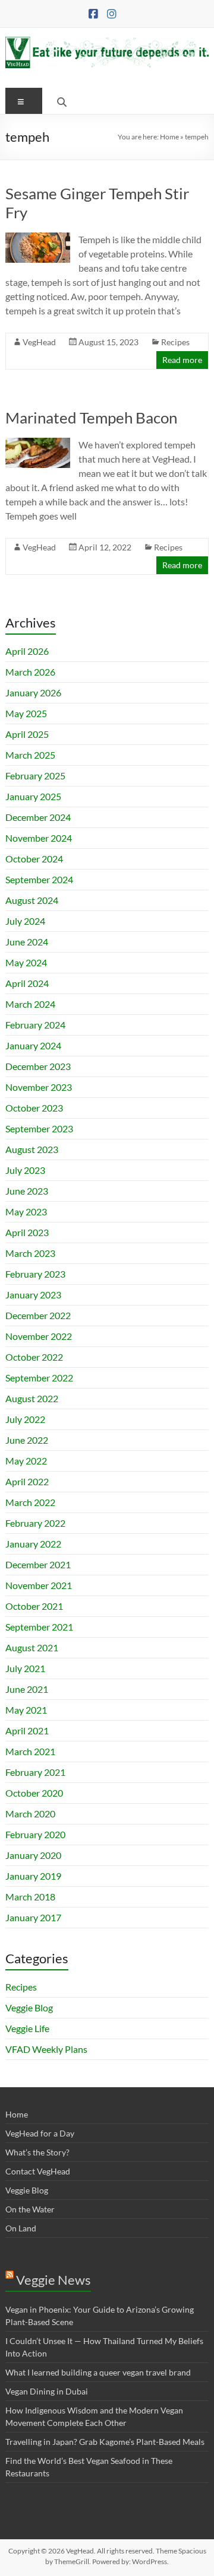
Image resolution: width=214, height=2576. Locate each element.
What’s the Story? (37, 2152)
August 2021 (32, 1647)
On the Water (30, 2209)
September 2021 (39, 1627)
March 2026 (30, 672)
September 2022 (39, 1378)
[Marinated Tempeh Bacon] (38, 443)
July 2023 (25, 1170)
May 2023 (26, 1211)
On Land (21, 2228)
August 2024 (32, 900)
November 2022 (39, 1336)
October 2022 (34, 1357)
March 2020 (30, 1814)
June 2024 (27, 942)
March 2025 (30, 755)
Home (169, 137)
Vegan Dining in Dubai (47, 2391)
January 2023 (33, 1295)
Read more (182, 360)
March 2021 (30, 1751)
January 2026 (33, 692)
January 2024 (33, 1045)
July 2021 (25, 1668)
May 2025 (26, 713)
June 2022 (27, 1440)
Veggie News (53, 2280)
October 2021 (34, 1606)
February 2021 (35, 1772)
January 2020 (33, 1855)
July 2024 (25, 921)
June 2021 (27, 1689)
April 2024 (27, 983)
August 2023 (32, 1149)
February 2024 (35, 1025)
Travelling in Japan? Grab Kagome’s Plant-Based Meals (105, 2442)
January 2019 (33, 1876)
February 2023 (35, 1274)
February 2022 (35, 1523)
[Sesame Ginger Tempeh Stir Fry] (38, 238)
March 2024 (30, 1004)
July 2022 (25, 1419)
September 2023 (39, 1128)
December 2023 (38, 1066)
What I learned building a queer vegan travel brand (98, 2372)
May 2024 (26, 962)
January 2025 (33, 796)
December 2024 (38, 817)
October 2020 (34, 1793)
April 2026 (27, 651)
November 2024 (39, 838)
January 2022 (33, 1544)
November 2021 (39, 1585)
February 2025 (35, 776)
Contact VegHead (38, 2171)
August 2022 (32, 1398)
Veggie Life (27, 2028)
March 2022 (30, 1502)
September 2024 (39, 879)
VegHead (39, 342)
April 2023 (27, 1232)
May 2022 (26, 1461)
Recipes (175, 342)
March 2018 (30, 1897)
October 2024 (34, 859)
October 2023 (34, 1108)
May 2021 (26, 1710)
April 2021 (27, 1730)
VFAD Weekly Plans (46, 2049)
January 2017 (33, 1917)
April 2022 (27, 1481)
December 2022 (38, 1315)
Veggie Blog (29, 2007)
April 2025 (27, 734)
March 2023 (30, 1253)
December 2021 (38, 1564)
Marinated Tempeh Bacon (91, 418)
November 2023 (39, 1087)
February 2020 (35, 1834)
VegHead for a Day (40, 2133)
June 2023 (27, 1191)
